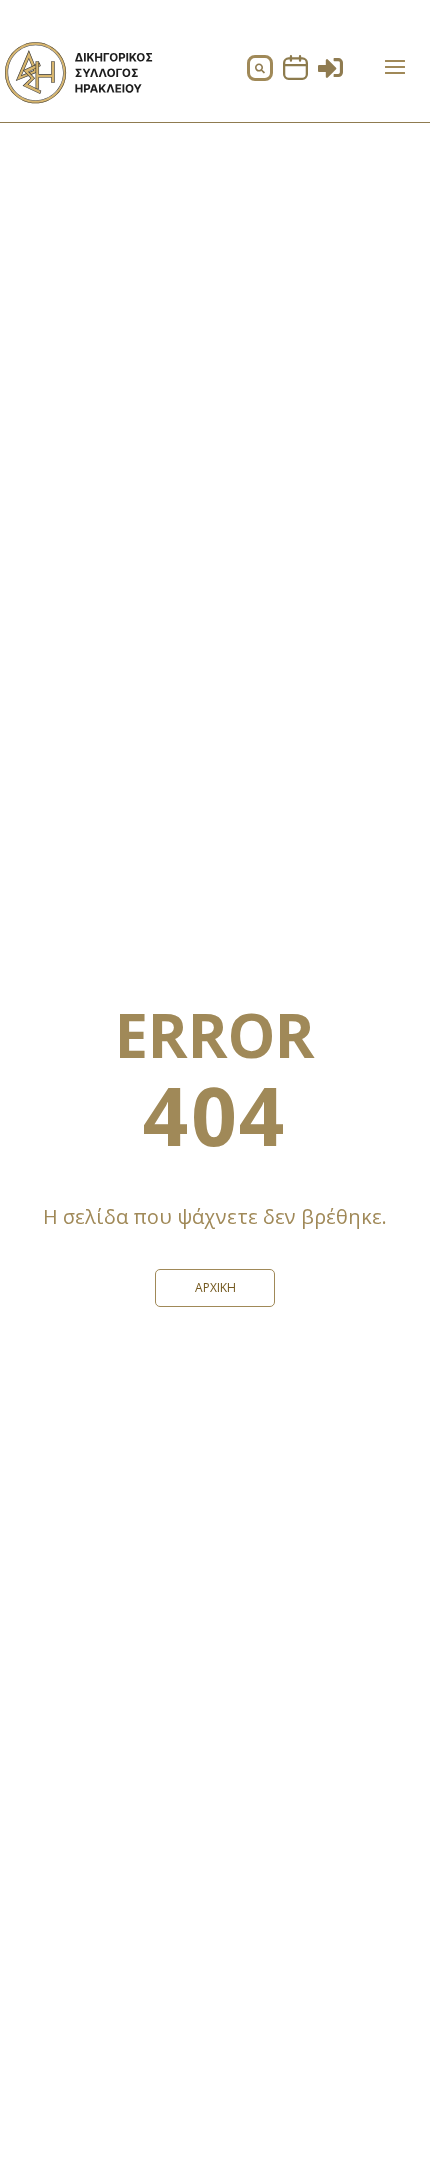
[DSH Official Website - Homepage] (77, 109)
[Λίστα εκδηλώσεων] (295, 74)
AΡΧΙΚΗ (215, 1287)
